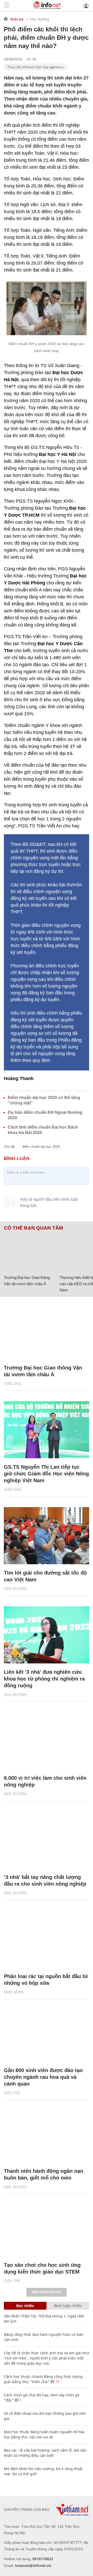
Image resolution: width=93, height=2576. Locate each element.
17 (57, 2382)
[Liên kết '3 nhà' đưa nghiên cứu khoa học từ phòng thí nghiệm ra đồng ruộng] (47, 1635)
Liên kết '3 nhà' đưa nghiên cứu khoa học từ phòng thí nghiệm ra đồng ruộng (44, 1679)
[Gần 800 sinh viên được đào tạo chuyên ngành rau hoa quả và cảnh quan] (47, 2033)
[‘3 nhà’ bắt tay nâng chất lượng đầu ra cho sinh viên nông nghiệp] (47, 1840)
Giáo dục (13, 1384)
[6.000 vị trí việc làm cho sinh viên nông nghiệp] (47, 1741)
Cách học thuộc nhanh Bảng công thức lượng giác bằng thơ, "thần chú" (43, 2379)
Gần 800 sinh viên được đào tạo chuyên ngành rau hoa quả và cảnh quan (43, 2077)
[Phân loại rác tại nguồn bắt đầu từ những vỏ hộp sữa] (47, 1939)
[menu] (7, 6)
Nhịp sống (14, 1992)
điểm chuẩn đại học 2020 (41, 1147)
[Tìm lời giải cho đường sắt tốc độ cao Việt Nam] (47, 1536)
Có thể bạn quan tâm (33, 1228)
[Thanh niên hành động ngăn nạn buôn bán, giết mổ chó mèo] (47, 2134)
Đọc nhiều (25, 2306)
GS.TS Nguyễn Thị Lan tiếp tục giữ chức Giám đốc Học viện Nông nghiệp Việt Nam (46, 1474)
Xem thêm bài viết (47, 2292)
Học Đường (40, 19)
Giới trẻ (17, 19)
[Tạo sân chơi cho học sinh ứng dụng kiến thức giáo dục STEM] (47, 2228)
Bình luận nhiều (68, 2306)
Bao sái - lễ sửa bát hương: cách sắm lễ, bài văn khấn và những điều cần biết (45, 2453)
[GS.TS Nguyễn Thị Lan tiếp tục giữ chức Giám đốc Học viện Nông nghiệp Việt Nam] (47, 1430)
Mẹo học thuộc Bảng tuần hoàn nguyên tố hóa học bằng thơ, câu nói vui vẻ (44, 2434)
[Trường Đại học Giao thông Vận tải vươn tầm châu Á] (30, 1252)
